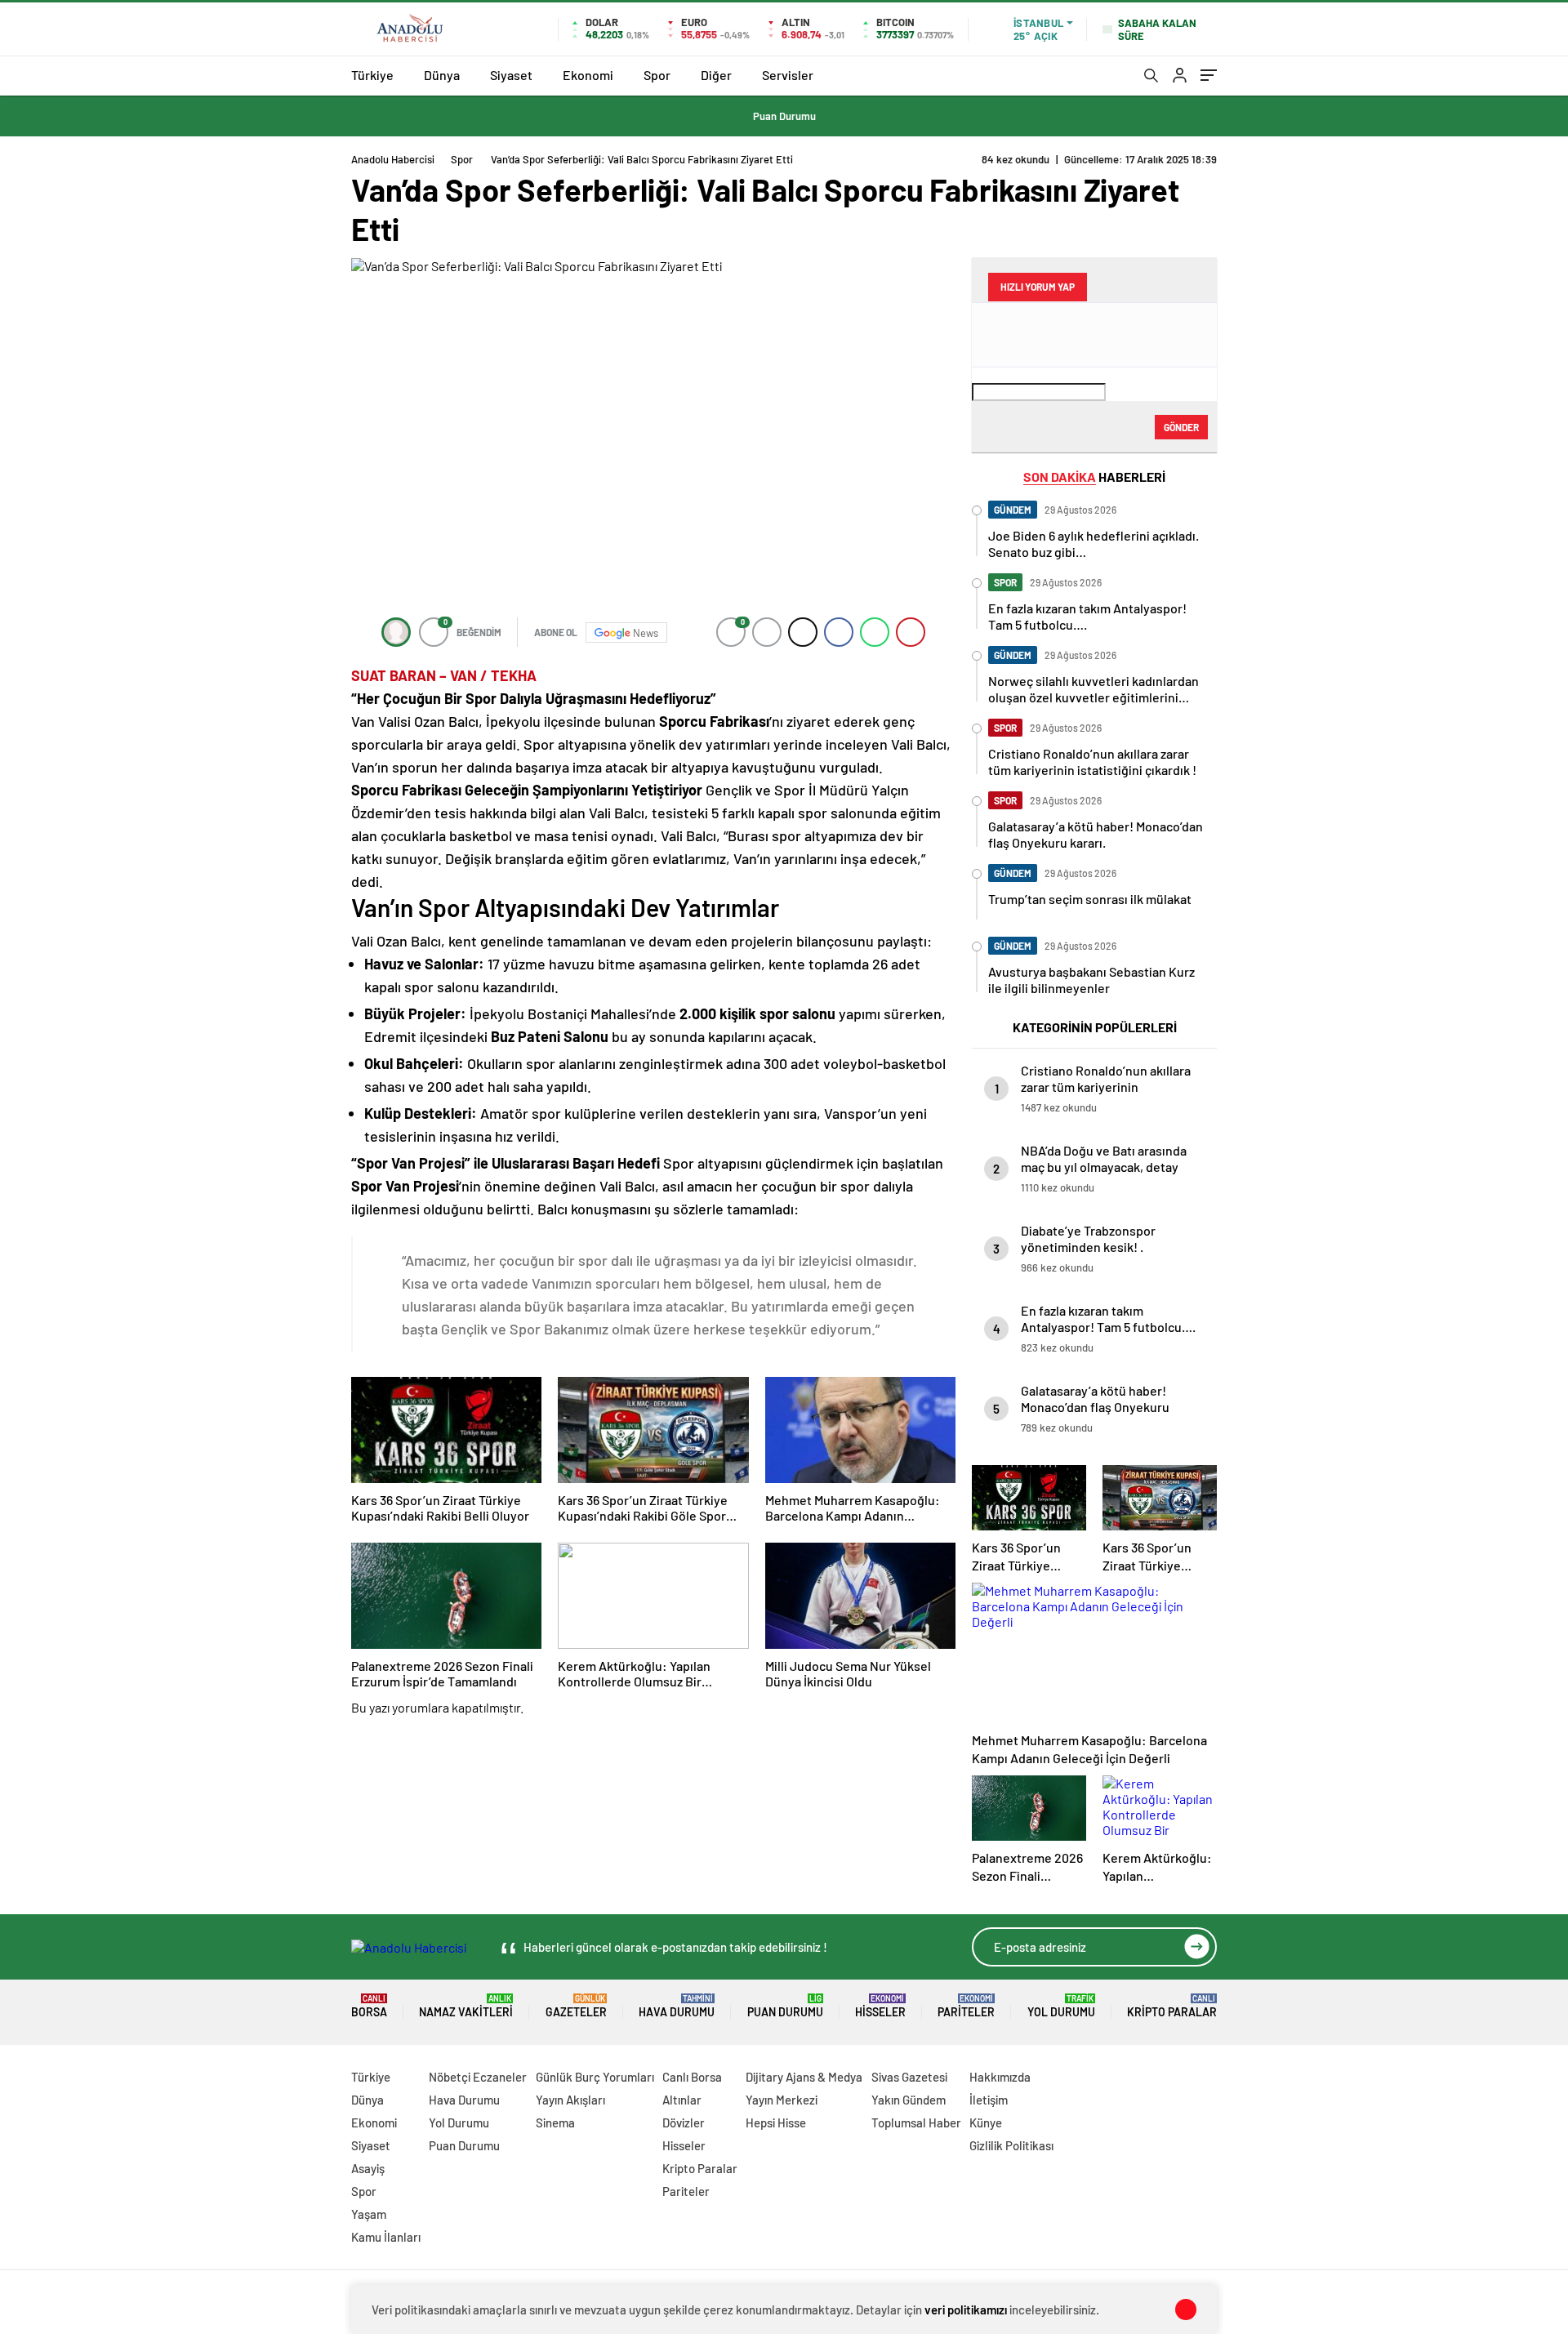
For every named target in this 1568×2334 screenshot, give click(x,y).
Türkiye (372, 75)
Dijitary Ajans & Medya (804, 2077)
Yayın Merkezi (782, 2100)
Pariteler (966, 2006)
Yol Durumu (1061, 2006)
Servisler (788, 75)
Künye (986, 2122)
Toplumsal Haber (916, 2122)
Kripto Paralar (1172, 2006)
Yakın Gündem (909, 2100)
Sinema (555, 2122)
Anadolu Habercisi (393, 159)
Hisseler (880, 2006)
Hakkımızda (1000, 2077)
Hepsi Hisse (776, 2122)
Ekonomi (588, 75)
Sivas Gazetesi (909, 2077)
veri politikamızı (966, 2310)
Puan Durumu (784, 116)
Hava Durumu (677, 2006)
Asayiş (368, 2168)
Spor (657, 75)
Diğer (716, 75)
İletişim (989, 2100)
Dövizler (684, 2122)
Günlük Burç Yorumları (595, 2077)
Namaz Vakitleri (466, 2006)
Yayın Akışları (570, 2100)
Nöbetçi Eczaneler (478, 2077)
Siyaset (511, 75)
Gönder (1181, 427)
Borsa (369, 2006)
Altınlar (682, 2100)
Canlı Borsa (692, 2077)
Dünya (442, 75)
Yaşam (369, 2214)
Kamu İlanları (386, 2237)
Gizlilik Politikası (1011, 2145)
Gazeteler (576, 2006)
